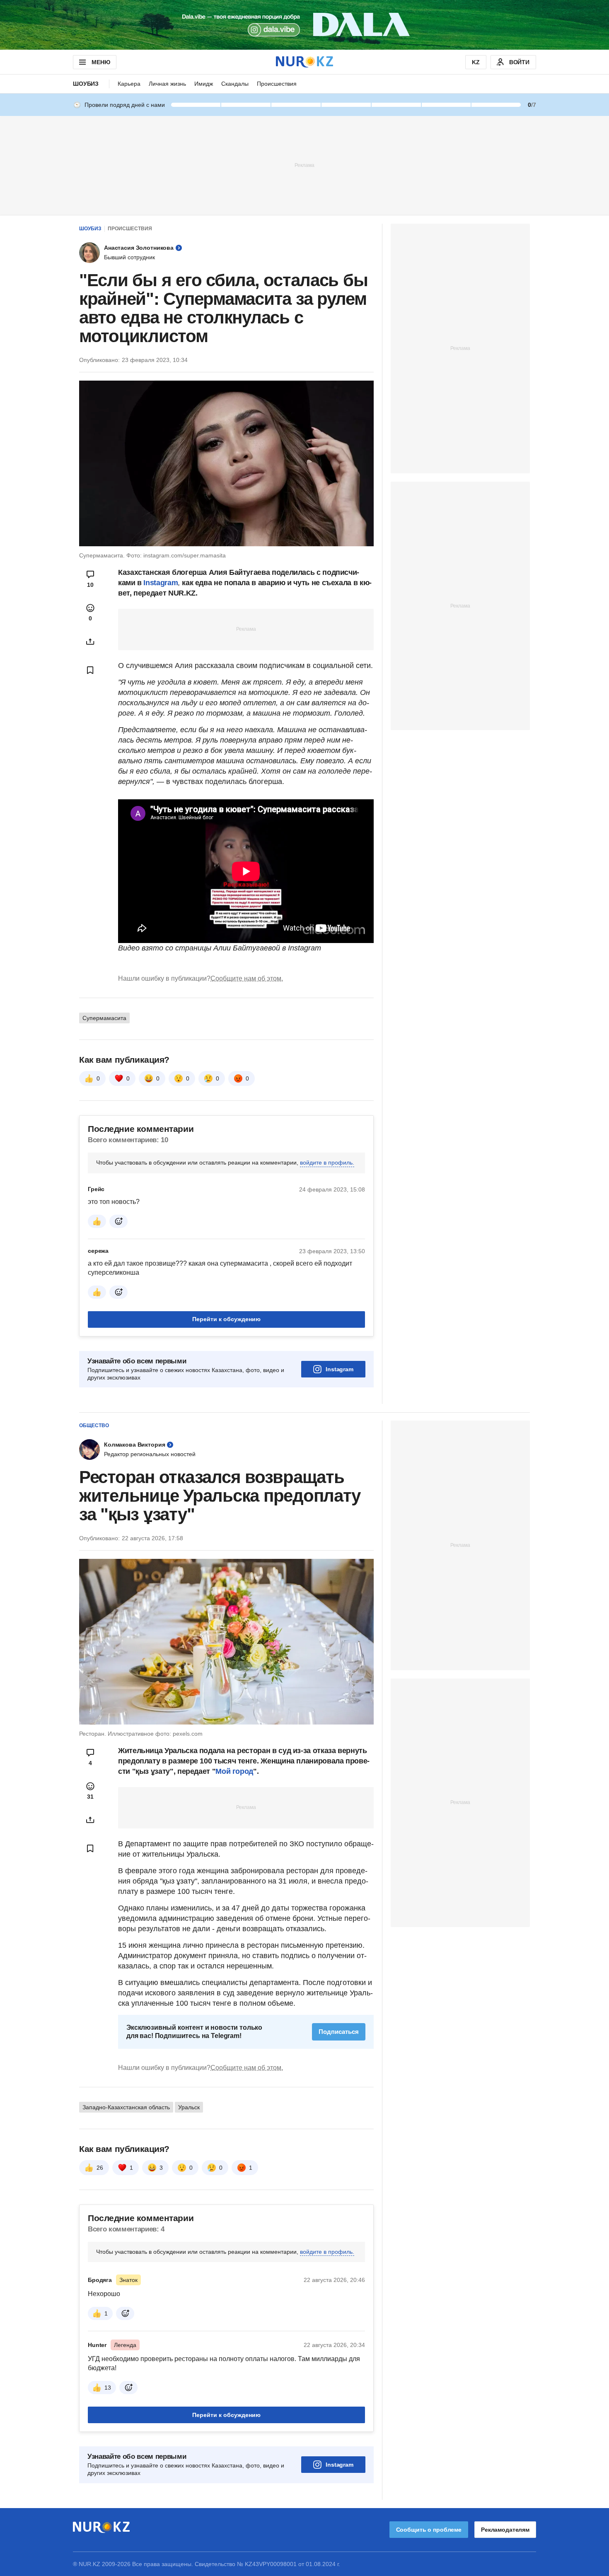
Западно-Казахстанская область (126, 2107)
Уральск (189, 2107)
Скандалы (235, 84)
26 (100, 2168)
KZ (476, 62)
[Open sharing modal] (90, 642)
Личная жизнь (167, 84)
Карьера (129, 84)
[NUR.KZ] (304, 62)
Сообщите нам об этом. (247, 978)
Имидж (204, 84)
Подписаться (339, 2032)
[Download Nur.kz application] (304, 25)
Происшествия (277, 84)
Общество (94, 1425)
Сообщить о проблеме (429, 2530)
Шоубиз (86, 84)
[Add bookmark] (90, 670)
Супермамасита (104, 1018)
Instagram (161, 583)
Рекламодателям (505, 2530)
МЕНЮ (101, 62)
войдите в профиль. (327, 1163)
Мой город (234, 1771)
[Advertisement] (304, 165)
